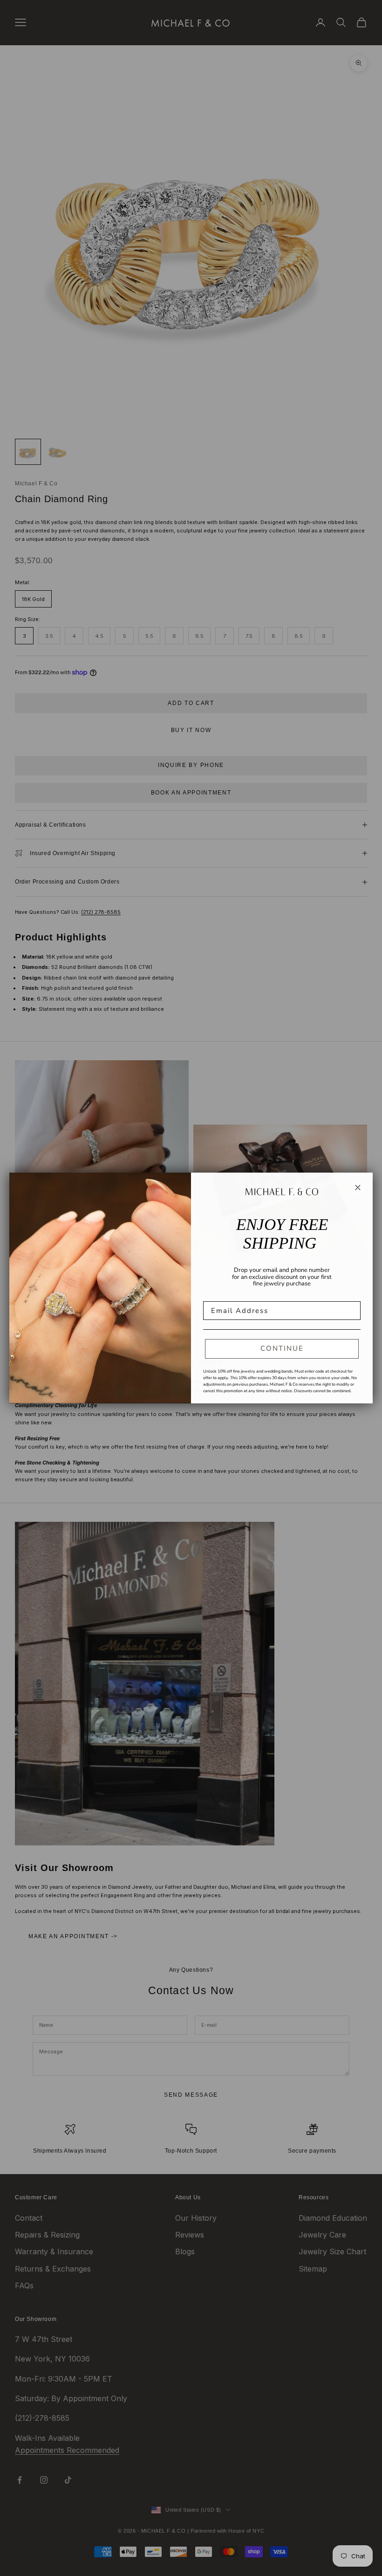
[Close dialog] (358, 1188)
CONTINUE (282, 1348)
